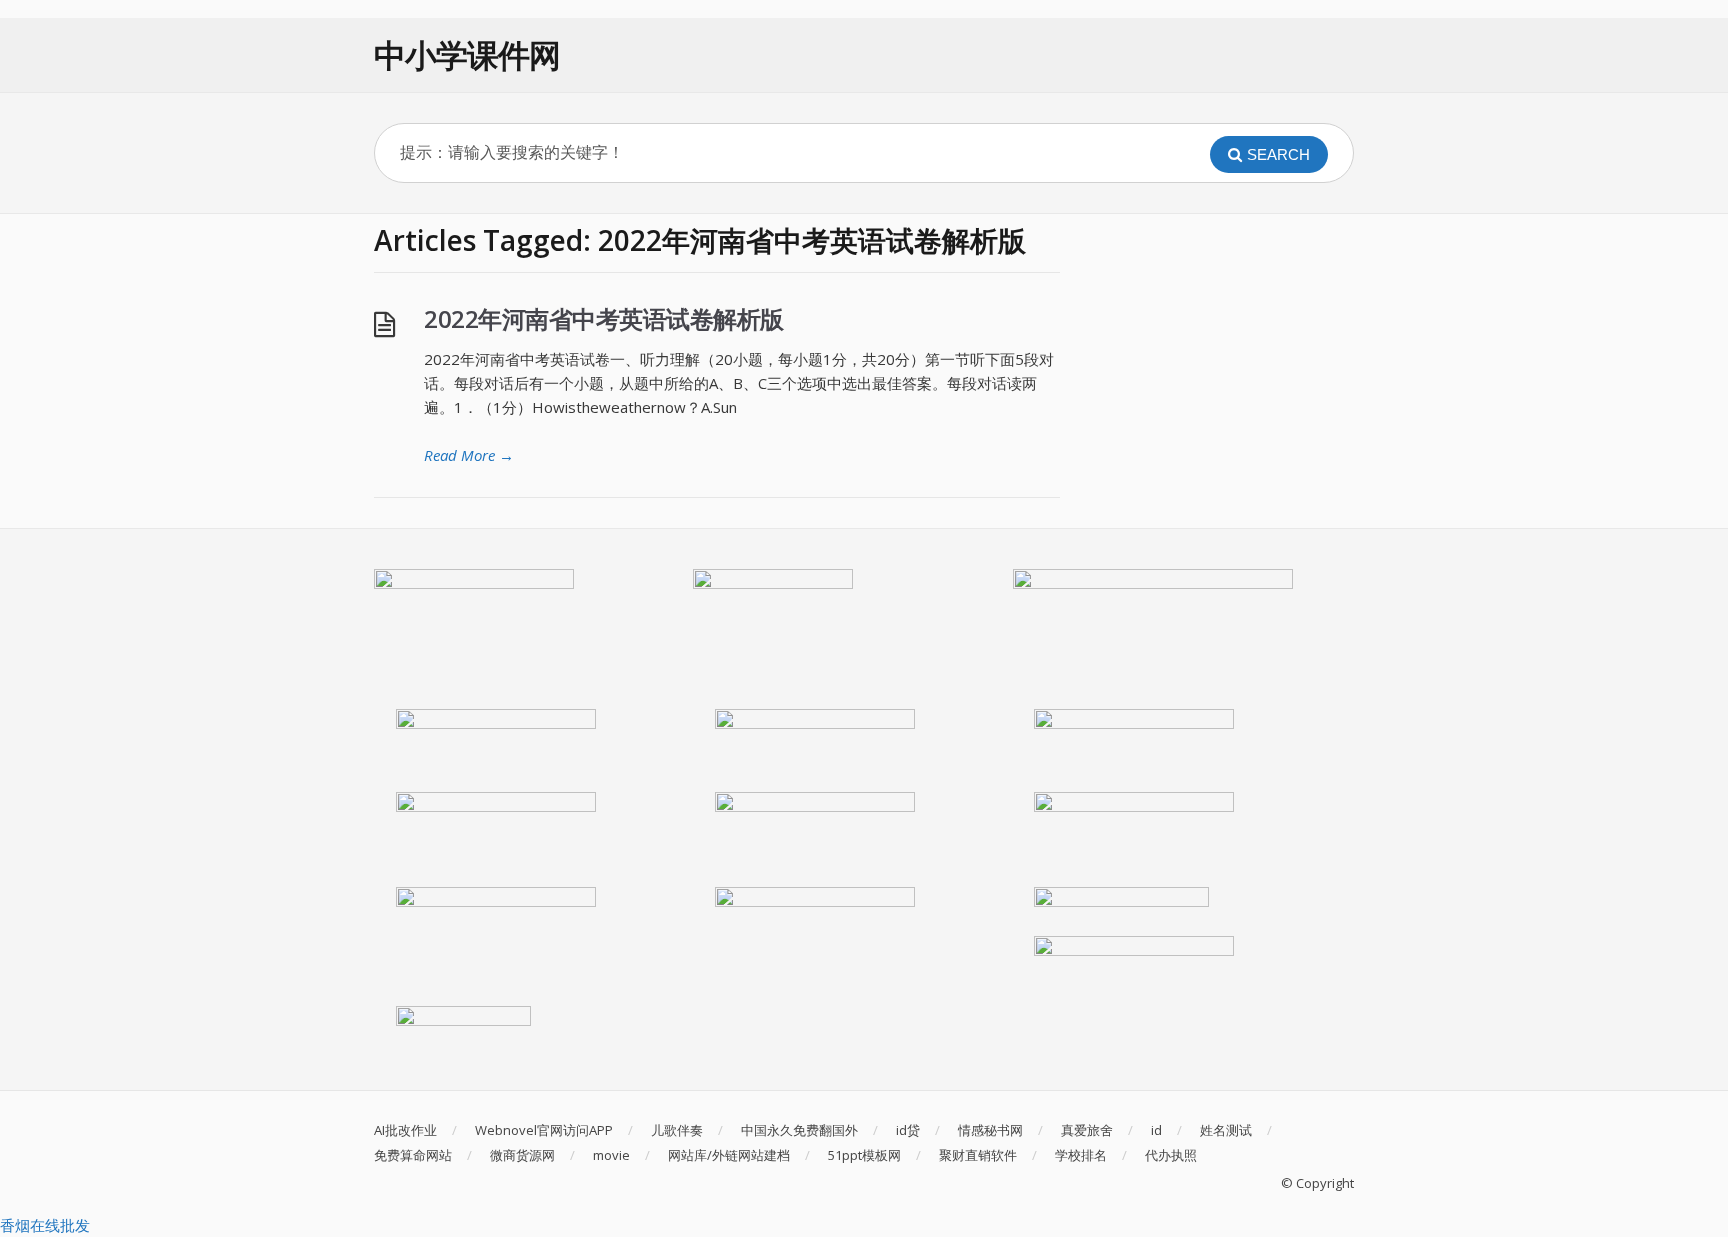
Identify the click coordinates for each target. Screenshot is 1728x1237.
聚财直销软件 (978, 1155)
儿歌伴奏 (677, 1130)
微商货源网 (522, 1155)
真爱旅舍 (1087, 1130)
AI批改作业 (405, 1130)
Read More (469, 455)
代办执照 (1171, 1155)
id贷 (908, 1130)
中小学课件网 (467, 54)
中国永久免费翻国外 (799, 1130)
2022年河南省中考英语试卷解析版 (604, 318)
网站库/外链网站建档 (729, 1155)
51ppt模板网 (864, 1155)
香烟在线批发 (45, 1225)
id (1156, 1130)
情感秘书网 (990, 1130)
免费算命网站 (413, 1155)
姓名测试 (1226, 1130)
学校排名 (1081, 1155)
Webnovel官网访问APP (544, 1130)
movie (611, 1155)
